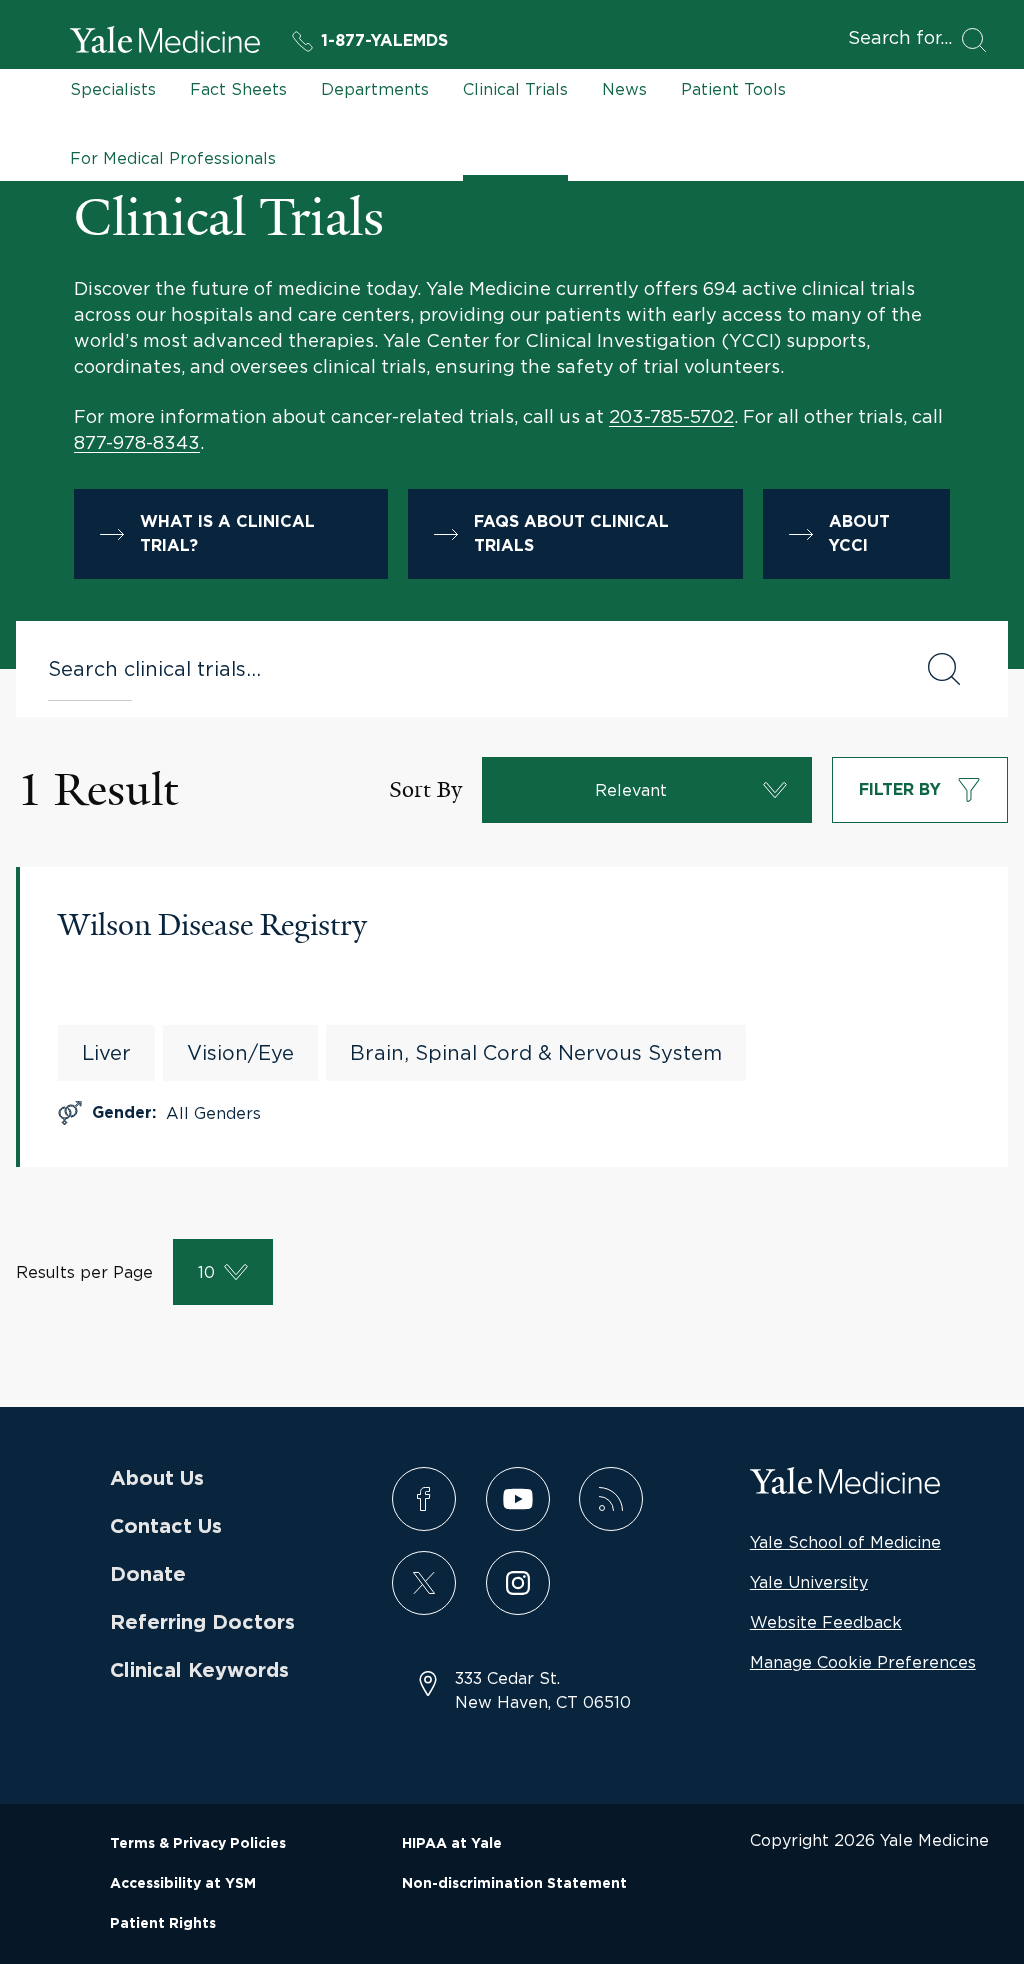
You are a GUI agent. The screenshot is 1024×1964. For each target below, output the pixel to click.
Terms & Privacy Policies (198, 1844)
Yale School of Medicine (845, 1542)
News (624, 89)
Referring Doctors (202, 1623)
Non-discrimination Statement (514, 1884)
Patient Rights (163, 1924)
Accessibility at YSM (183, 1884)
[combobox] (467, 669)
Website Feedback (826, 1622)
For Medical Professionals (173, 158)
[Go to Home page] (165, 43)
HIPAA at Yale (452, 1844)
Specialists (113, 89)
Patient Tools (733, 89)
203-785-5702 (671, 416)
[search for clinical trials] (944, 669)
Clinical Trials (515, 89)
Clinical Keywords (199, 1671)
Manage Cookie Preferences (863, 1662)
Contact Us (166, 1527)
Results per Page (84, 1272)
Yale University (809, 1582)
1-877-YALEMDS (384, 41)
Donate (148, 1575)
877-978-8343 (137, 442)
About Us (157, 1479)
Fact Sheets (238, 89)
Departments (375, 89)
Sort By (425, 789)
